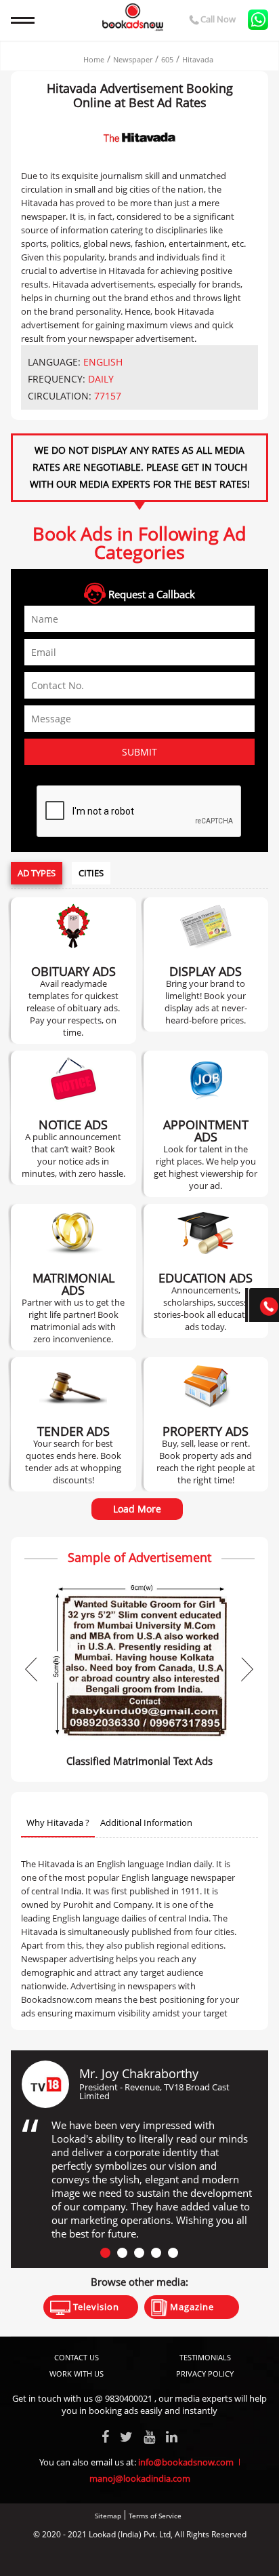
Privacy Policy (205, 2374)
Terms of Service (155, 2516)
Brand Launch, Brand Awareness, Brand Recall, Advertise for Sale (206, 964)
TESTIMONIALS (205, 2357)
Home (94, 59)
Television (95, 2307)
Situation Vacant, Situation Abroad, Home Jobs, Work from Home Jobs (206, 1124)
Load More (137, 1509)
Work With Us (77, 2374)
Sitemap (108, 2516)
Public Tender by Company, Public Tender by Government (73, 1424)
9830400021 (129, 2398)
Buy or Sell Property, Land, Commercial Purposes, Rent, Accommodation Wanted (206, 1424)
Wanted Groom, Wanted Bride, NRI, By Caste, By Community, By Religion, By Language (73, 1277)
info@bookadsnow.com (186, 2462)
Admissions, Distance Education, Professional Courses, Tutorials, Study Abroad (206, 1271)
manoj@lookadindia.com (140, 2478)
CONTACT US (77, 2357)
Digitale (191, 2557)
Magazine (191, 2307)
